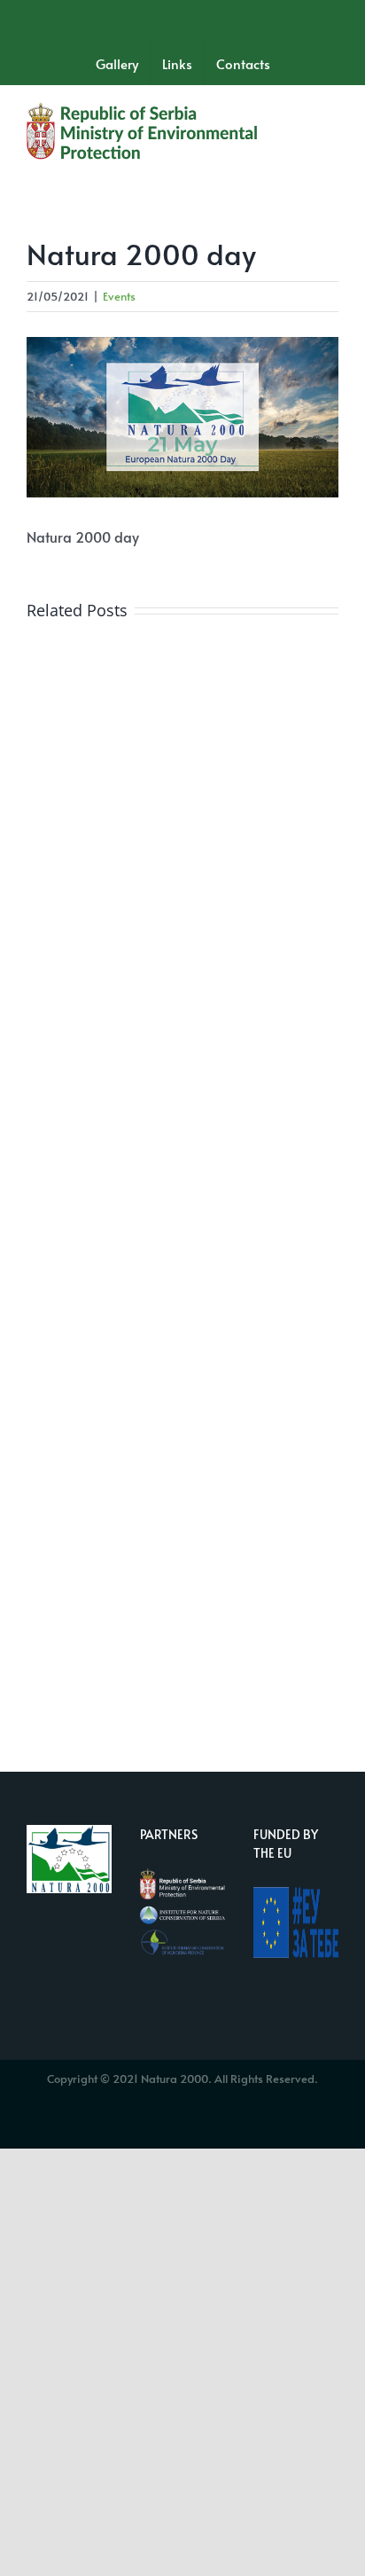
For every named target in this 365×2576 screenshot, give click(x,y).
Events (119, 296)
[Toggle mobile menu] (331, 114)
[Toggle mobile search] (299, 114)
